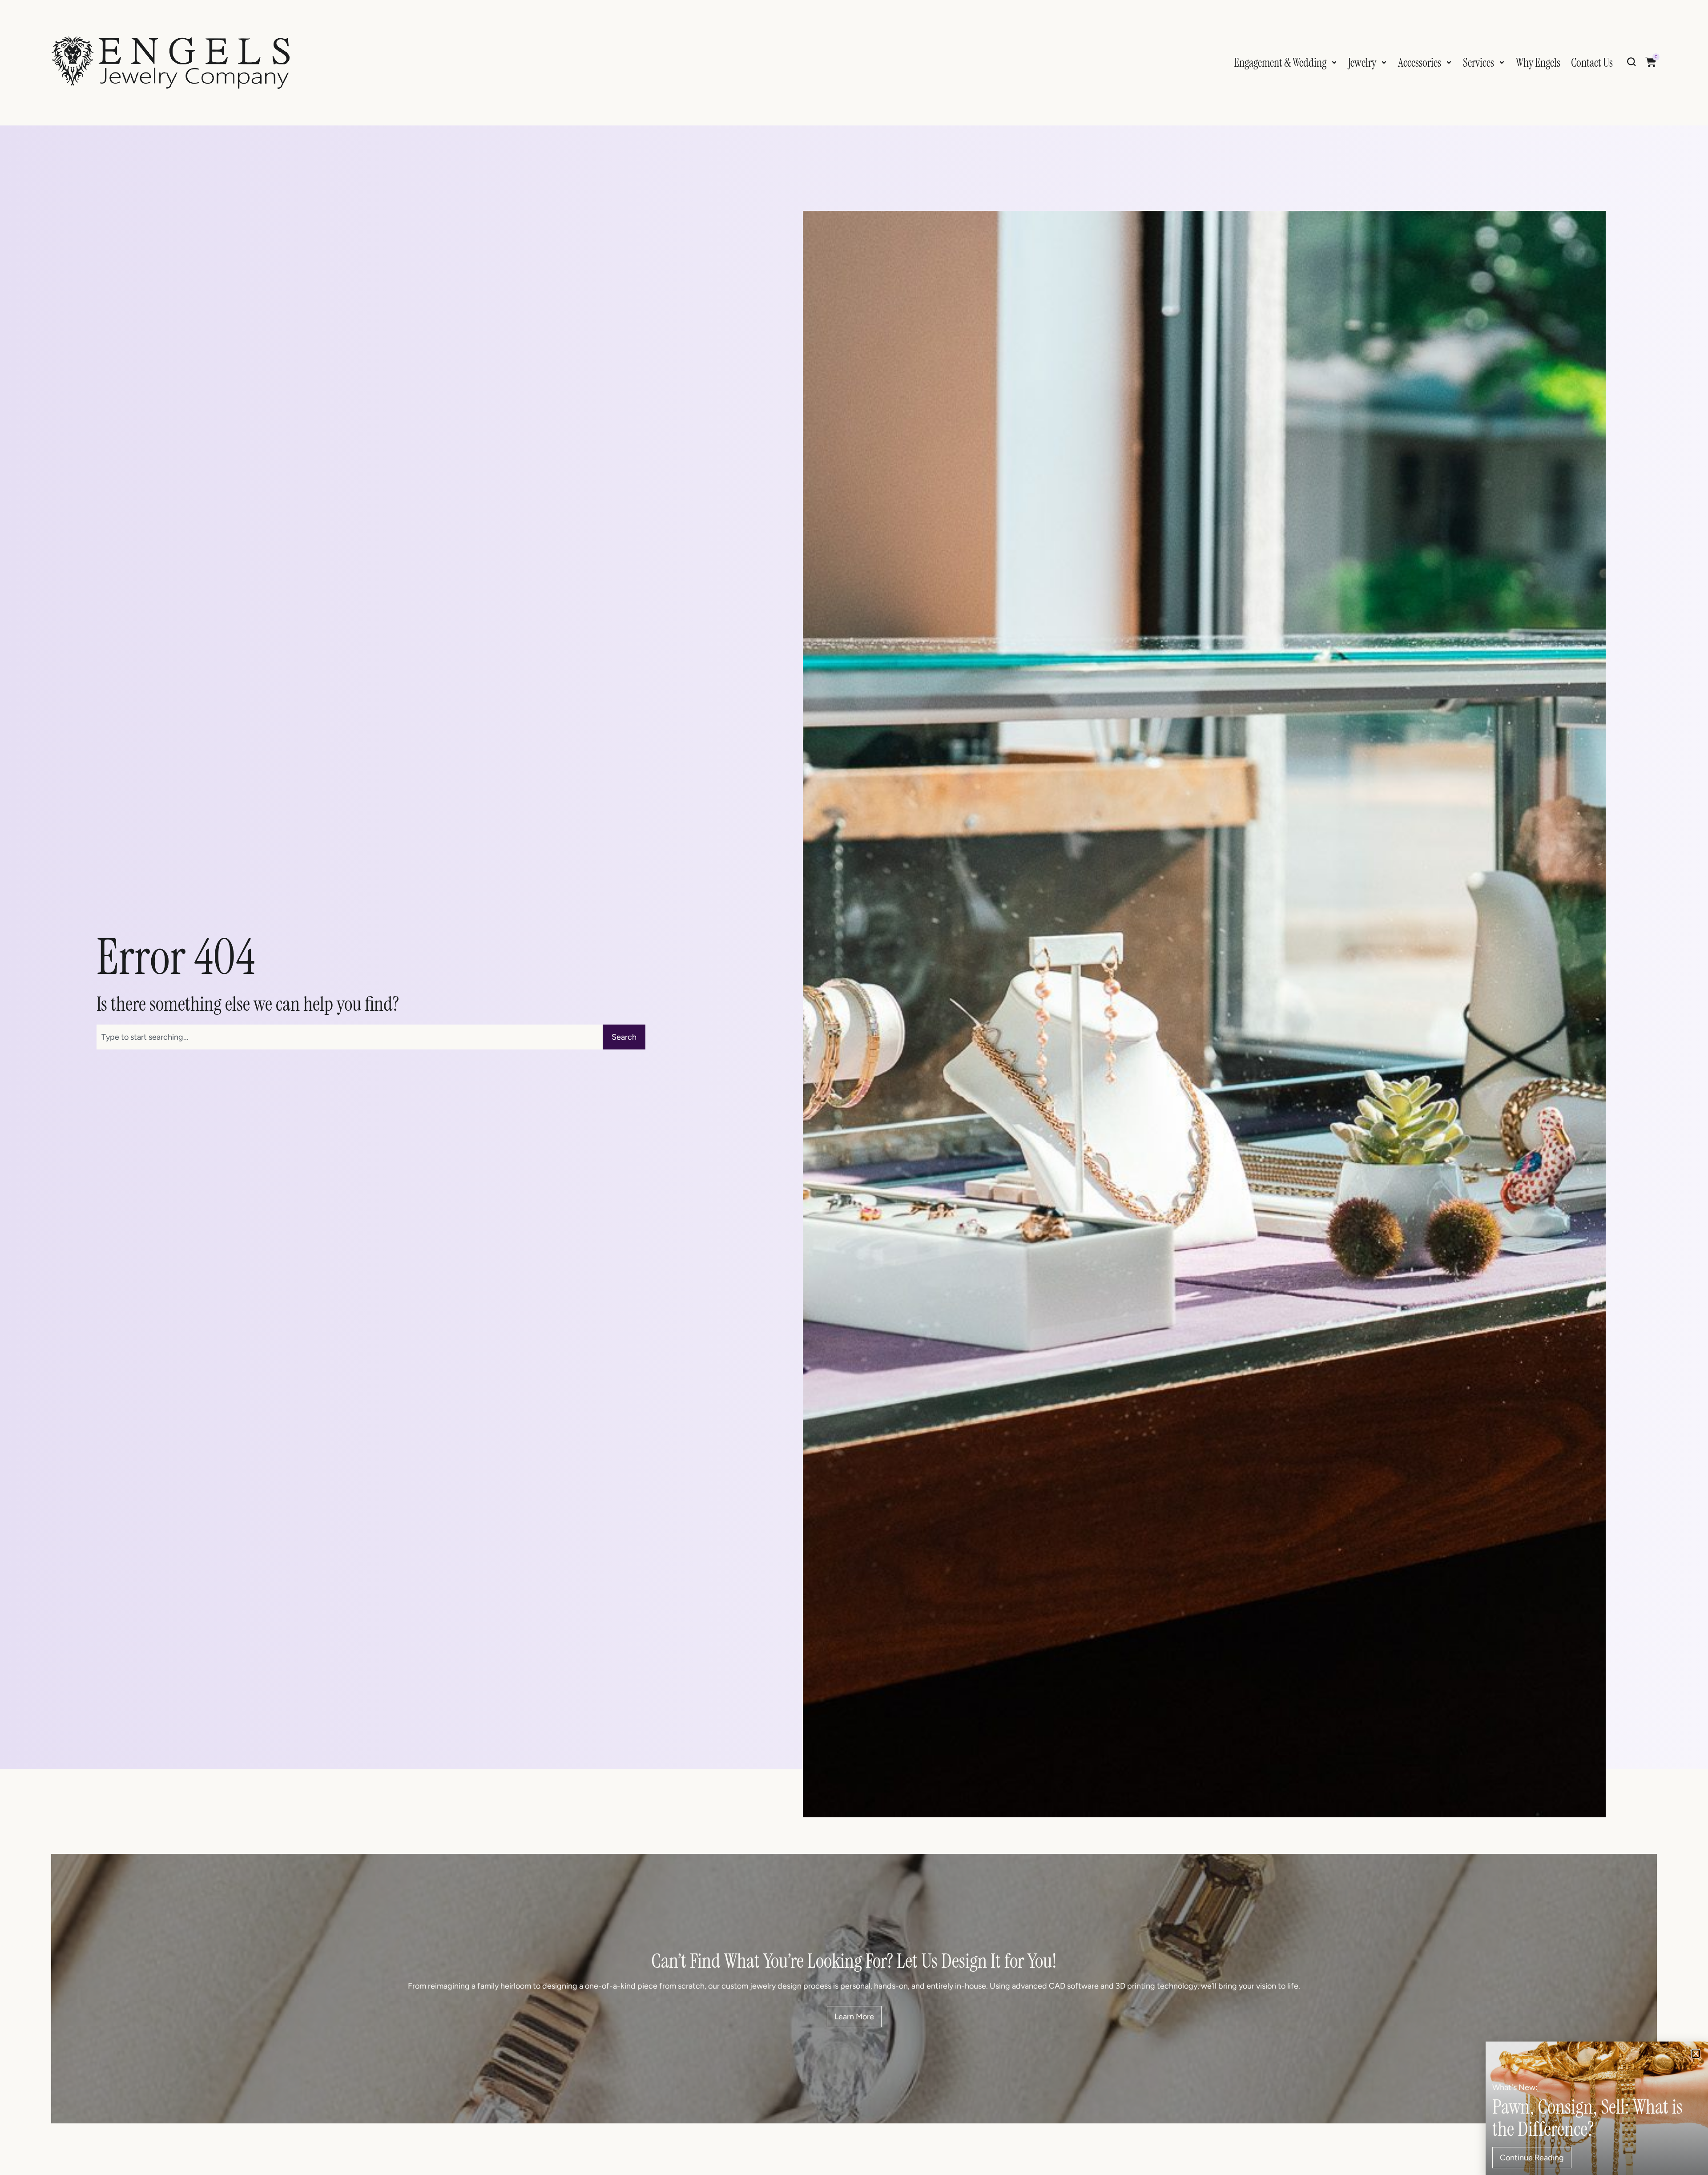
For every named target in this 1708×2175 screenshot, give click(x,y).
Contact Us (1592, 63)
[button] (1696, 2054)
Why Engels (1538, 63)
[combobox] (350, 1037)
